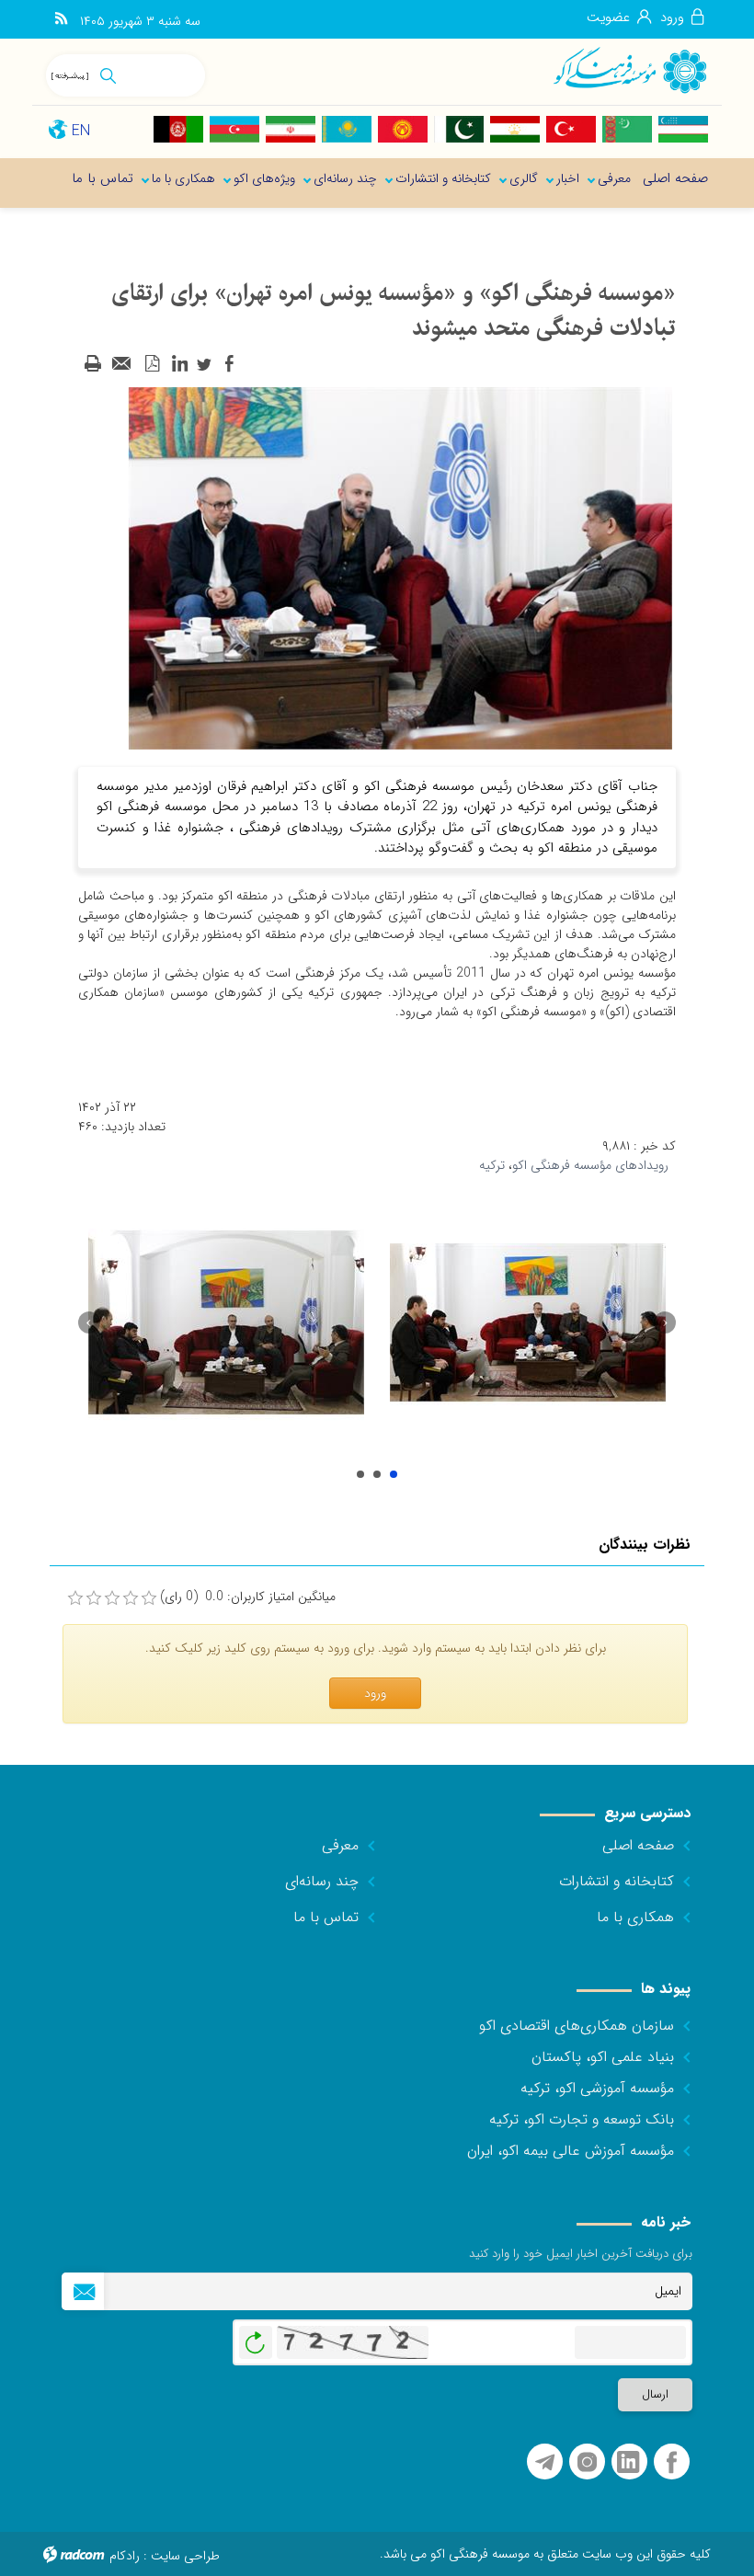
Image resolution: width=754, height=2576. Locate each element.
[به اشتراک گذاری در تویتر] (204, 364)
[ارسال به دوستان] (122, 364)
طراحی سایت (185, 2556)
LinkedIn (628, 2462)
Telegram (545, 2462)
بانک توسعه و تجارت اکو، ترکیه (582, 2119)
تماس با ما (326, 1917)
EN (81, 131)
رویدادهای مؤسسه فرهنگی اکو (590, 1165)
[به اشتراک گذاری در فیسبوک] (229, 364)
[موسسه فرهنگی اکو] (629, 69)
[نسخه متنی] (93, 364)
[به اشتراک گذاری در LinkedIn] (179, 364)
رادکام (125, 2556)
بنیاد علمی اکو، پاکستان (603, 2057)
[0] (75, 1598)
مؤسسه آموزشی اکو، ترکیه (597, 2088)
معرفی (340, 1845)
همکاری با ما (635, 1917)
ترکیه (492, 1165)
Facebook (672, 2462)
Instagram (587, 2462)
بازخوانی (256, 2338)
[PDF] (152, 364)
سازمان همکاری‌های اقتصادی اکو (577, 2026)
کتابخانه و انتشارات (617, 1881)
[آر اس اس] (61, 19)
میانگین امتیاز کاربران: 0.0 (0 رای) (248, 1597)
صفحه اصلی (638, 1845)
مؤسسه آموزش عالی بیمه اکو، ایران (571, 2151)
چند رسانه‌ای (322, 1881)
